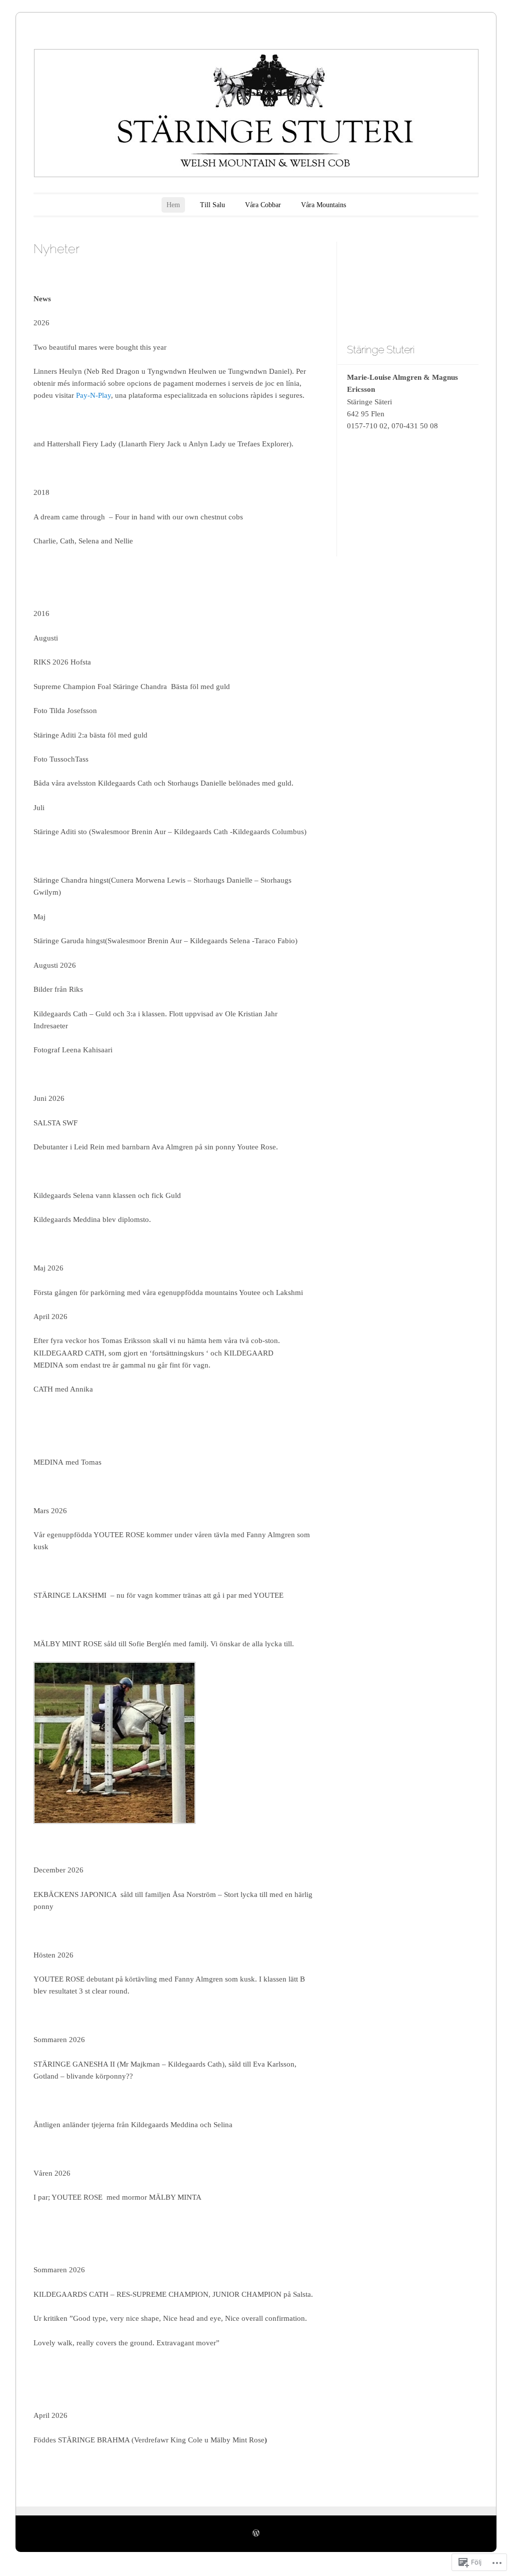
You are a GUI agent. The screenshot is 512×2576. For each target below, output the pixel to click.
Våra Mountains (323, 205)
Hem (173, 205)
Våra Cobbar (263, 205)
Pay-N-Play (93, 395)
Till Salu (212, 205)
